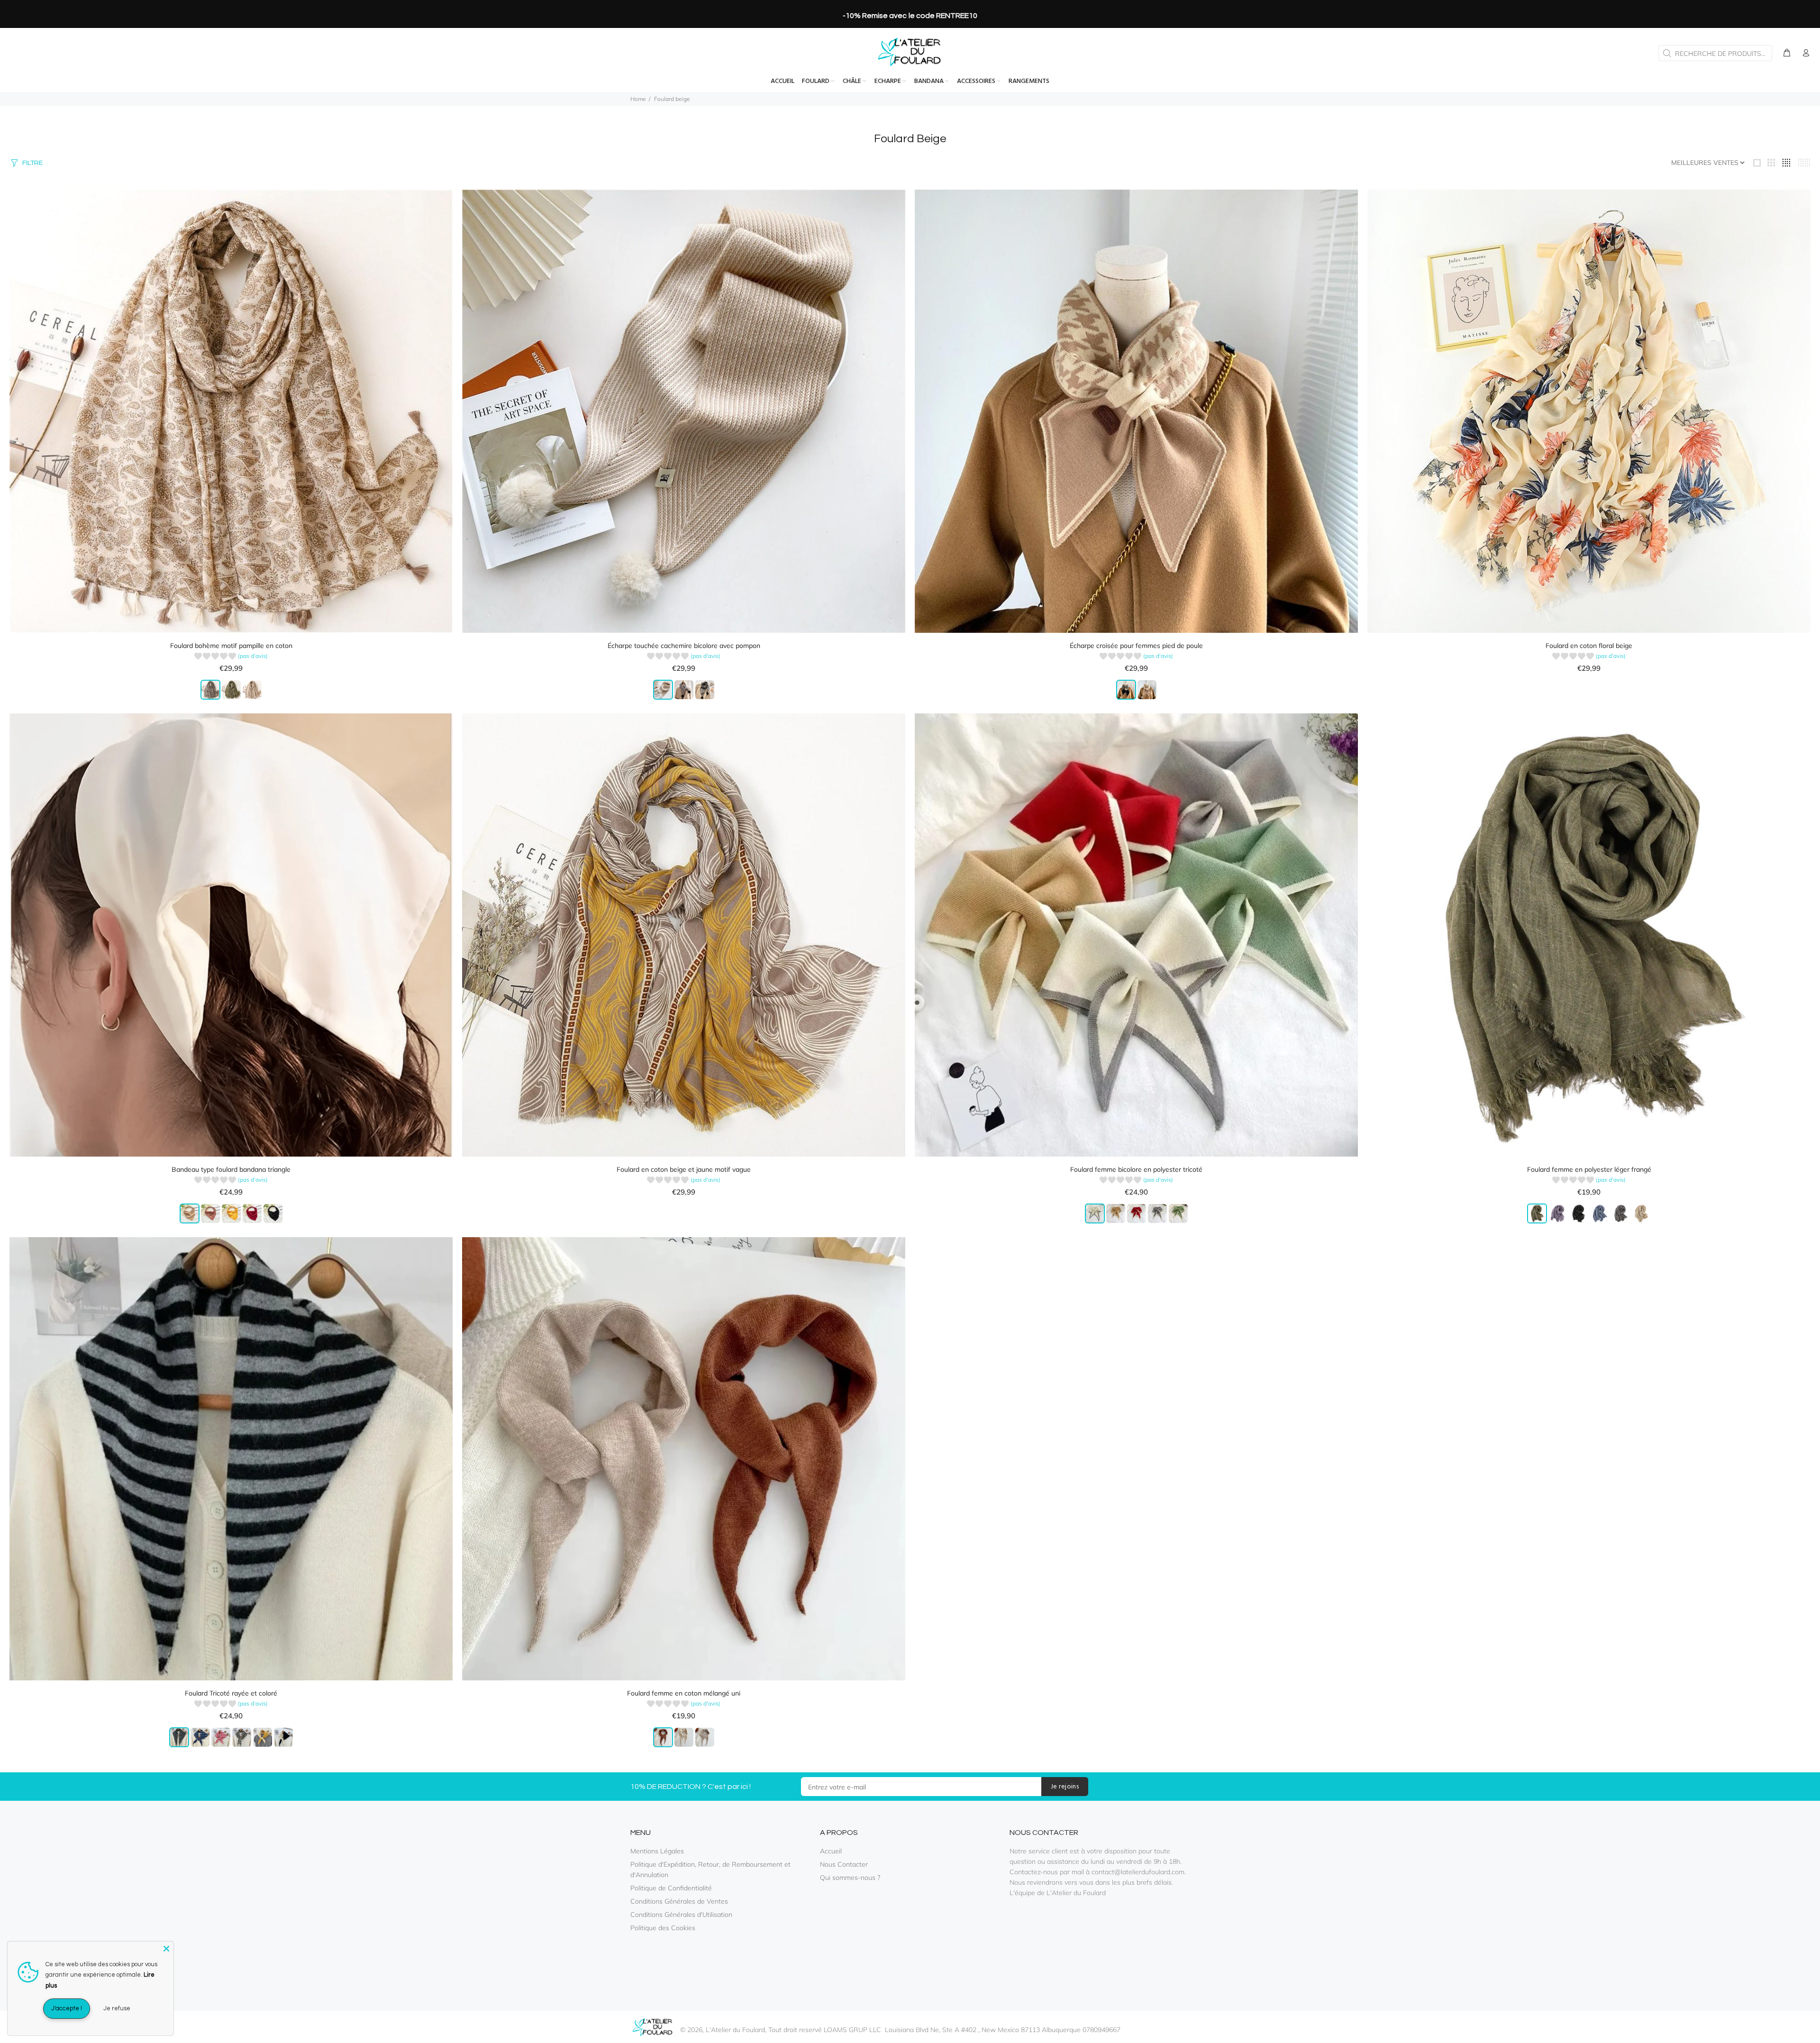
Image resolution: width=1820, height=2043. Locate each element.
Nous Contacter (844, 1864)
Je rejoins (1065, 1787)
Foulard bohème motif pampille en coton (231, 646)
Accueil (831, 1851)
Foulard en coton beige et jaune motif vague (684, 1169)
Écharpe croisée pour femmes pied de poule (1136, 646)
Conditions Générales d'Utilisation (681, 1915)
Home (638, 99)
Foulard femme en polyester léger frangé (1589, 1169)
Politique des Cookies (663, 1928)
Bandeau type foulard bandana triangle (231, 1169)
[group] (231, 657)
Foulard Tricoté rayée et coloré (231, 1693)
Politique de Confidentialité (671, 1888)
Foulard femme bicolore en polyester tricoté (1136, 1169)
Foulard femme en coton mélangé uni (684, 1693)
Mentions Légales (657, 1851)
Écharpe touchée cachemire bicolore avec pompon (684, 646)
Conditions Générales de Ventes (679, 1901)
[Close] (166, 1949)
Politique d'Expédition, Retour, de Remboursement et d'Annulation (710, 1870)
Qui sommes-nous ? (850, 1878)
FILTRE (32, 163)
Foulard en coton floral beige (1589, 646)
